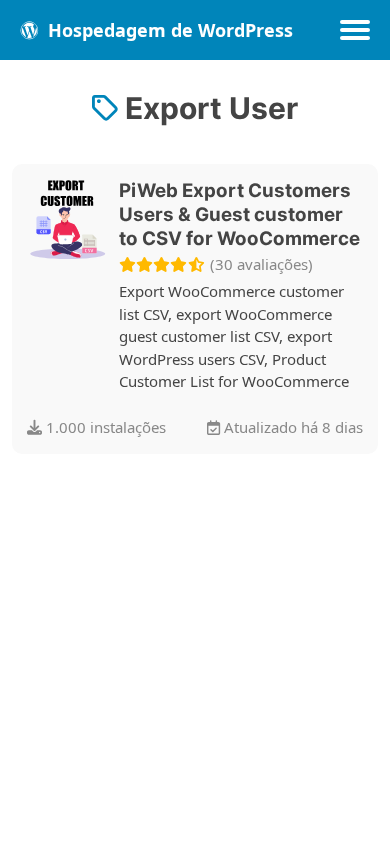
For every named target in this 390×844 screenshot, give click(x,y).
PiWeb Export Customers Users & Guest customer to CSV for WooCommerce (239, 215)
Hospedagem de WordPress (168, 30)
